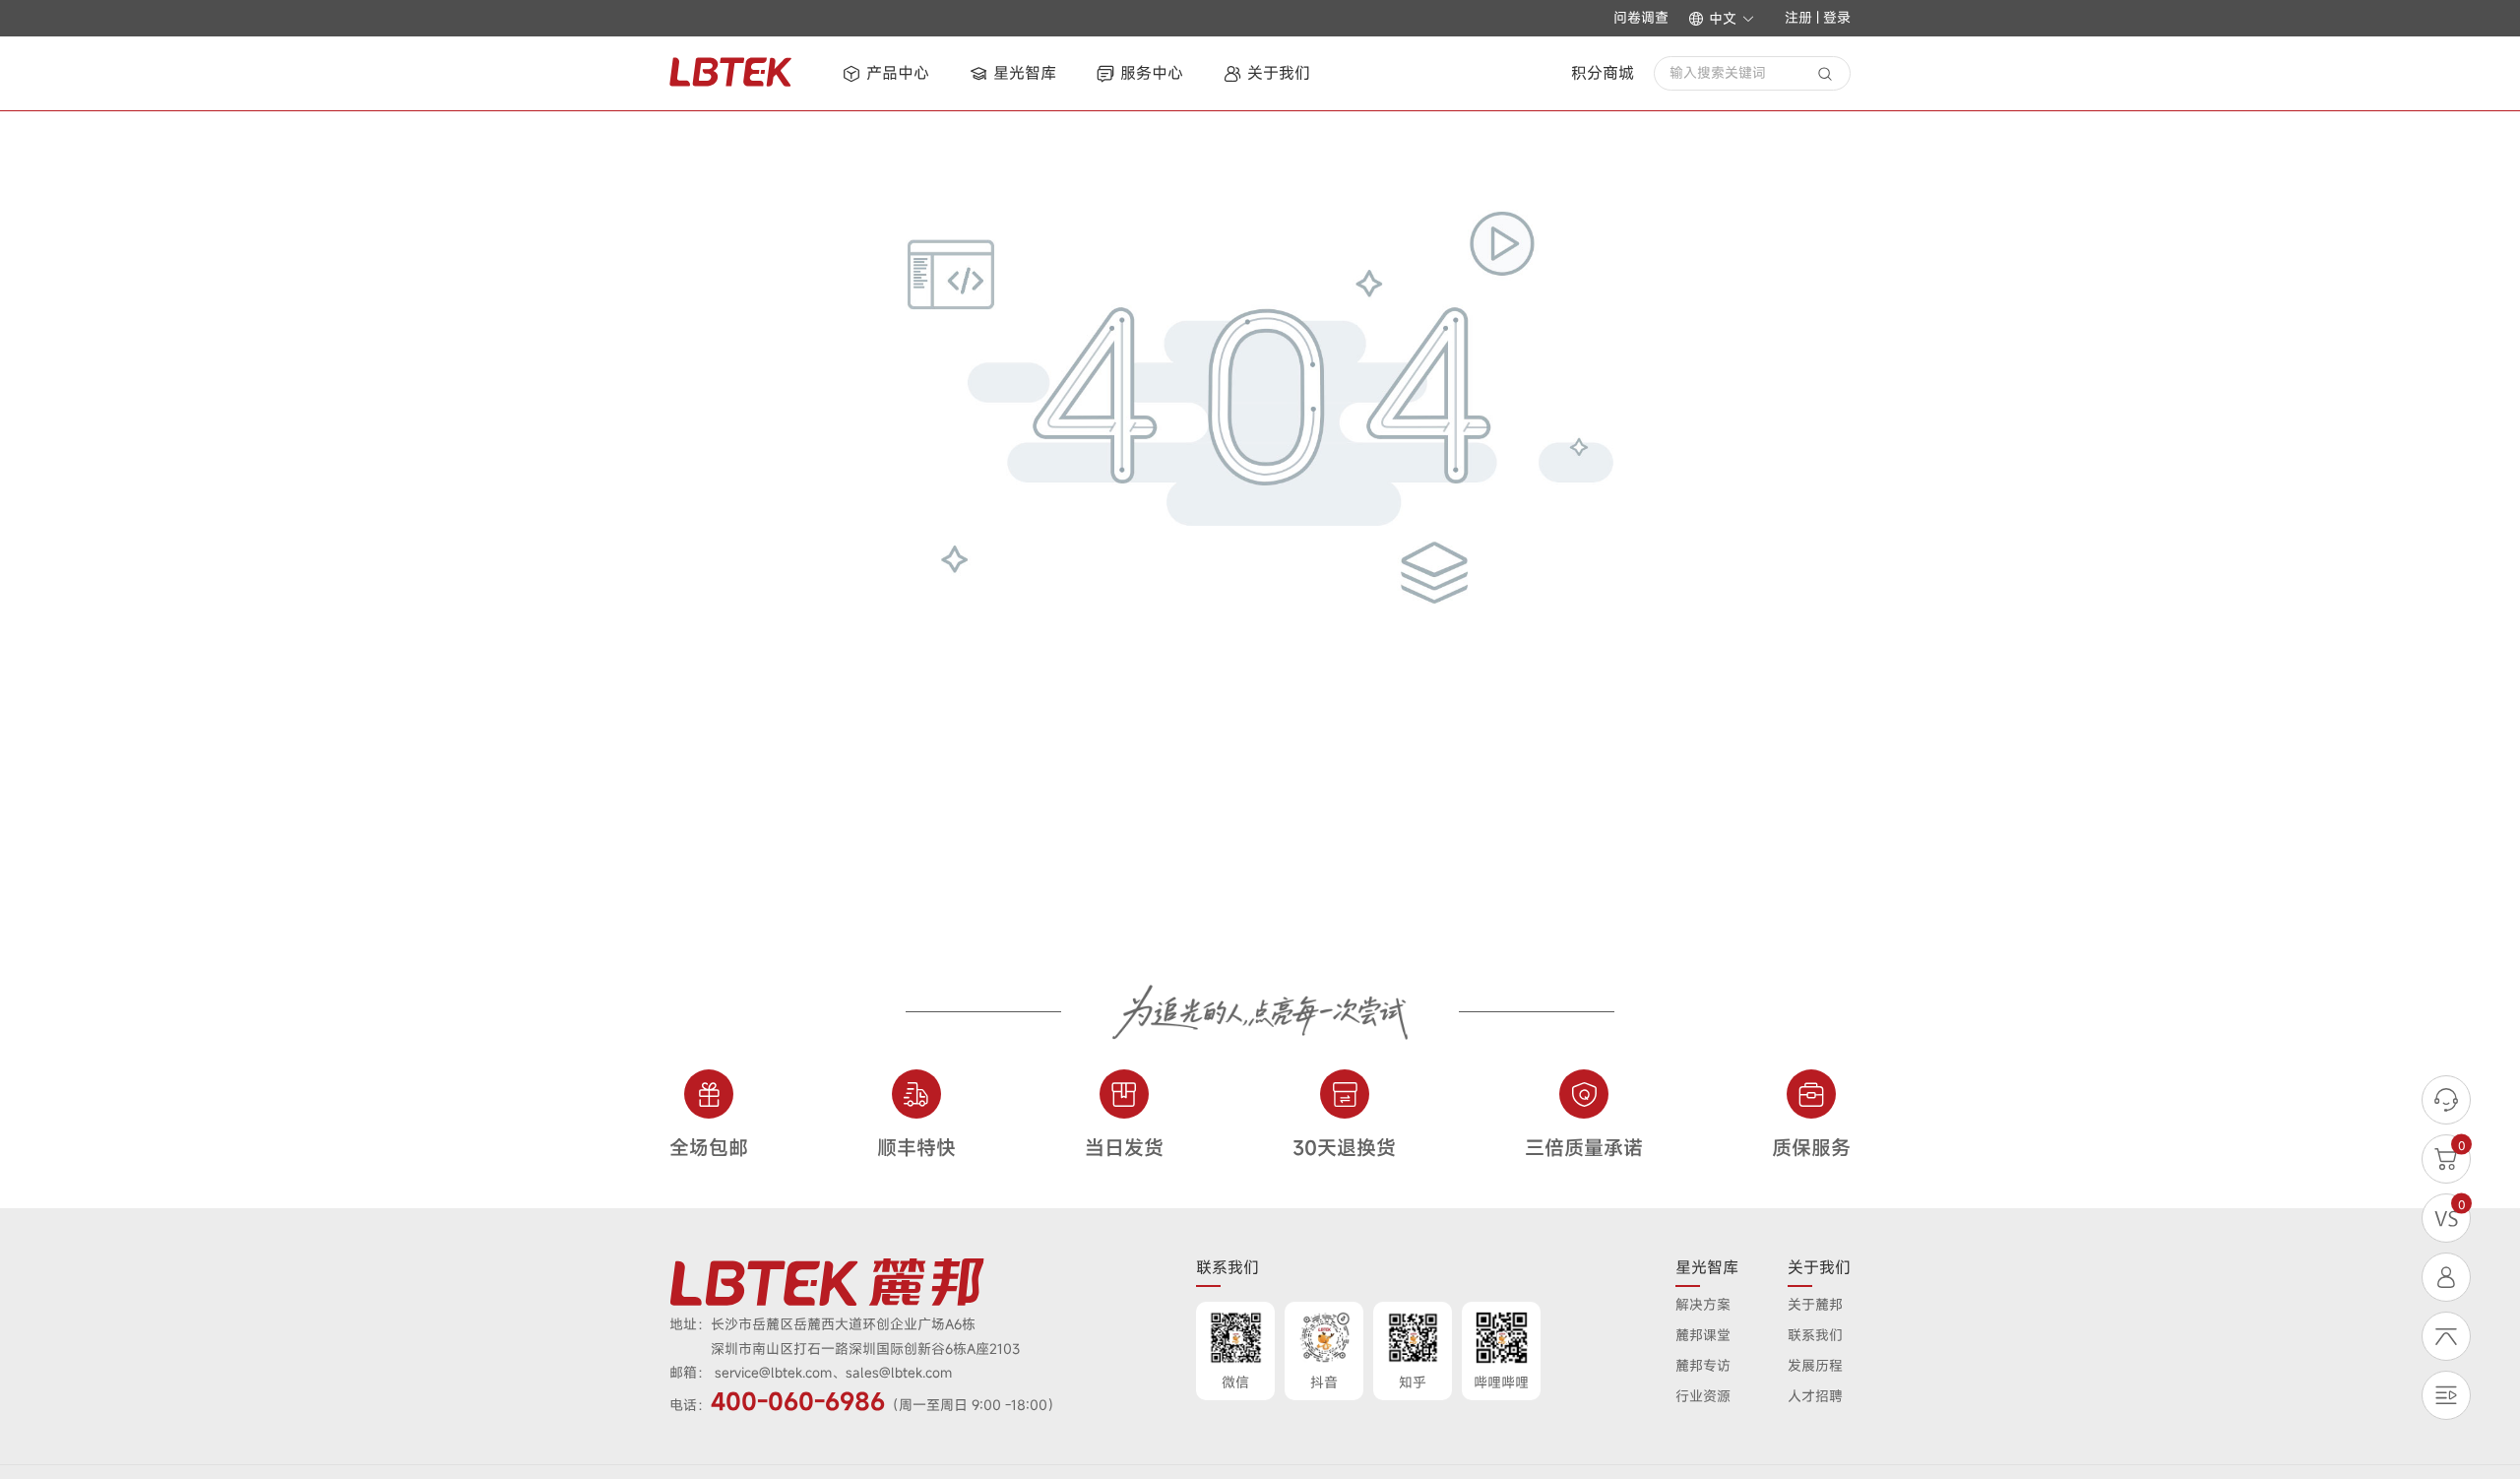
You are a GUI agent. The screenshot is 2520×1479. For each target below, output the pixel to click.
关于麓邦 (1815, 1304)
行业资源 (1703, 1396)
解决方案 (1703, 1304)
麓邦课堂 (1703, 1335)
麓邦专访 (1703, 1365)
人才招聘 (1815, 1396)
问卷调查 (1641, 18)
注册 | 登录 (1818, 17)
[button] (1722, 19)
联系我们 (1815, 1335)
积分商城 (1603, 73)
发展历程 (1815, 1365)
